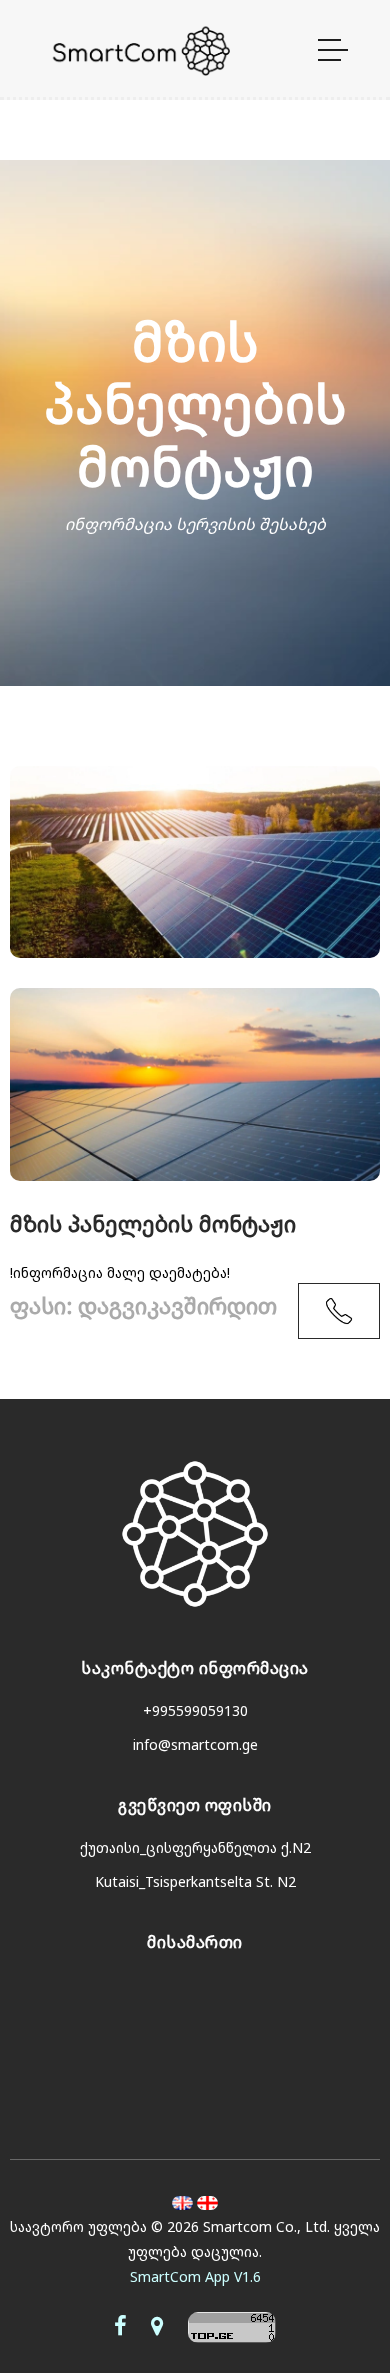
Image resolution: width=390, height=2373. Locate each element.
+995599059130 (195, 1710)
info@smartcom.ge (195, 1744)
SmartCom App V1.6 (195, 2276)
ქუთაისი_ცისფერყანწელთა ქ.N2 (195, 1847)
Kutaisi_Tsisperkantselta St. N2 (195, 1881)
